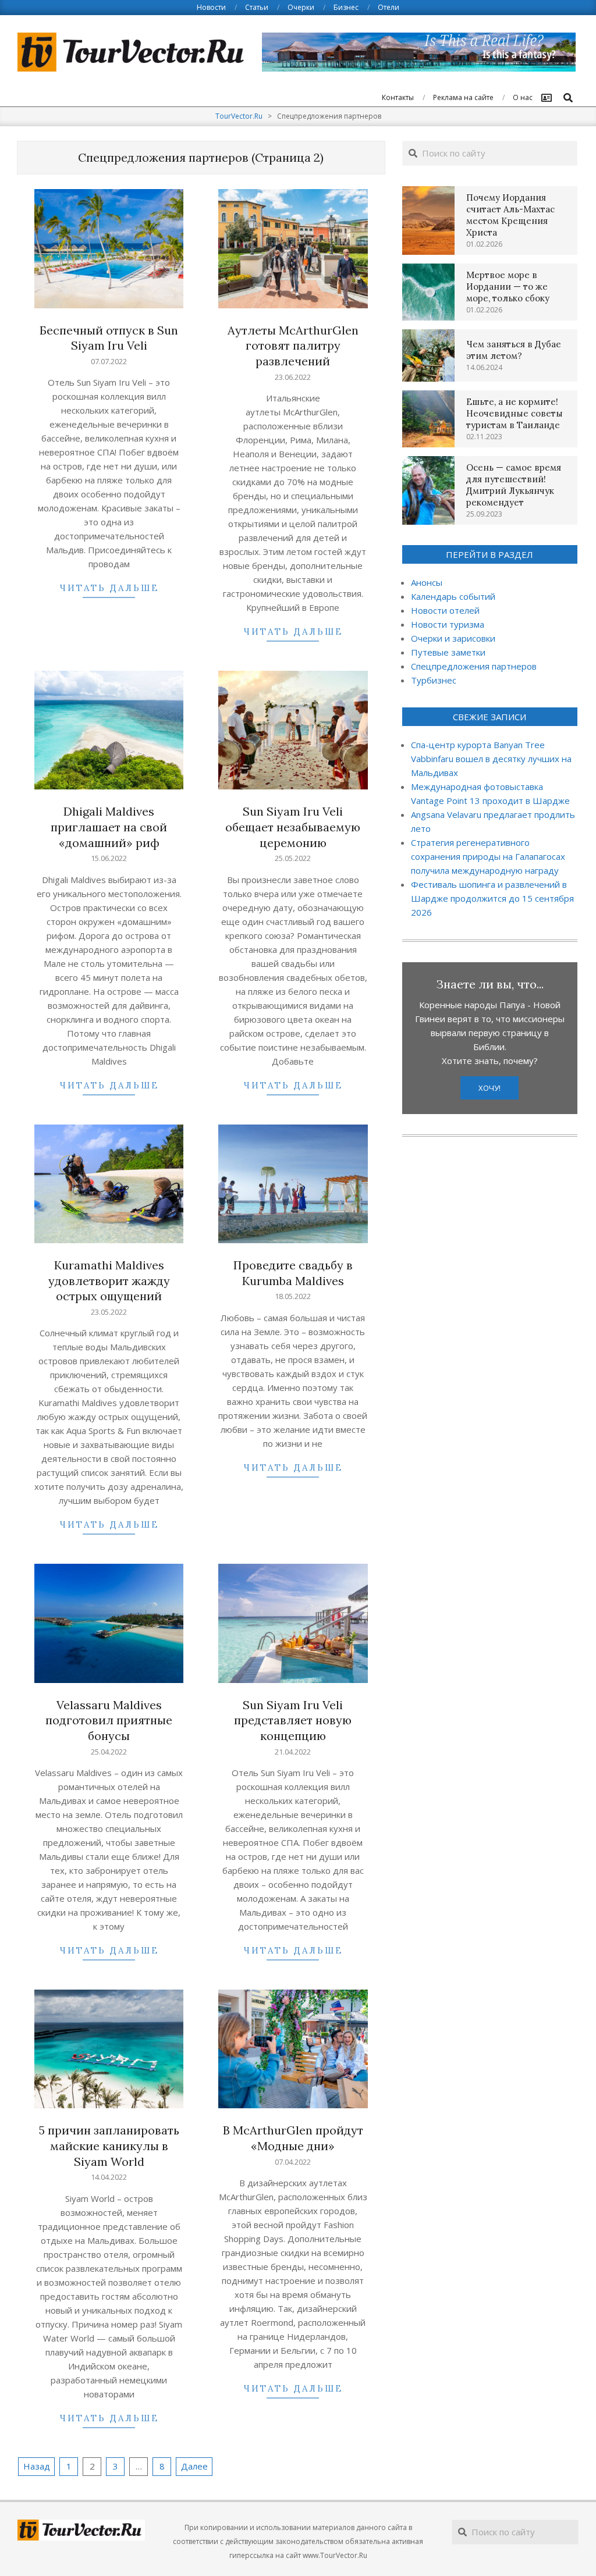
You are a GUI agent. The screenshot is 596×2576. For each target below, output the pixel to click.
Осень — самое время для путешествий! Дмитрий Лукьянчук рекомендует (514, 485)
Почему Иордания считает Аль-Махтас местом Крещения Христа (510, 215)
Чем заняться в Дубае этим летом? (514, 350)
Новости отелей (445, 610)
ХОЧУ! (489, 1088)
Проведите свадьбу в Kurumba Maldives (293, 1273)
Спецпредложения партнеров (474, 666)
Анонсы (427, 582)
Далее (194, 2466)
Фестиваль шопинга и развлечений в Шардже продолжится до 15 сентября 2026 (492, 898)
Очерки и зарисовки (453, 638)
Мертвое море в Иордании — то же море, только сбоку (508, 287)
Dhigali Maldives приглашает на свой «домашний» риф (109, 827)
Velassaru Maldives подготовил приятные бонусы (109, 1720)
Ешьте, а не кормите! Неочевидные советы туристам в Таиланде (515, 413)
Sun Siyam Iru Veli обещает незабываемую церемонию (293, 827)
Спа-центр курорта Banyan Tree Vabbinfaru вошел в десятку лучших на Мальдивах (491, 759)
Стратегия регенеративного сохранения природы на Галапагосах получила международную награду (488, 856)
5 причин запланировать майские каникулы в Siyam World (109, 2146)
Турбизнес (434, 680)
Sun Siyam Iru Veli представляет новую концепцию (293, 1720)
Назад (37, 2466)
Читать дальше (109, 588)
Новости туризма (448, 624)
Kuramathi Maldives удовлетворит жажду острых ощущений (109, 1280)
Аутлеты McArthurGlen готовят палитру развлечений (293, 346)
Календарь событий (453, 596)
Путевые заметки (448, 652)
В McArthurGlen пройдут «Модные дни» (293, 2138)
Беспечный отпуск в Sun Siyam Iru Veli (109, 338)
